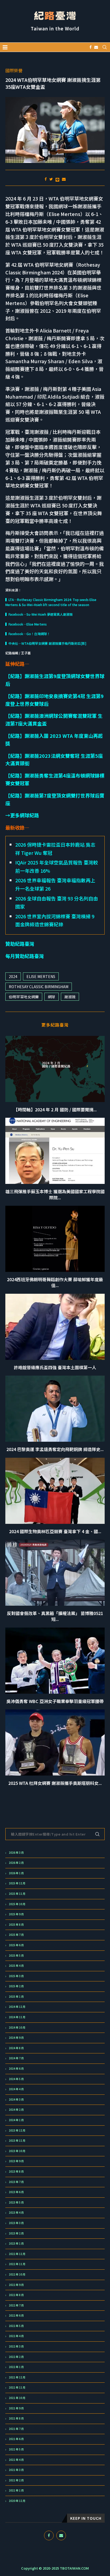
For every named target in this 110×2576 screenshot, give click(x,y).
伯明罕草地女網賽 (24, 997)
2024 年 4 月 (16, 2089)
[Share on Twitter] (51, 179)
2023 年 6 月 (16, 2192)
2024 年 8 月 (16, 2048)
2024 (13, 976)
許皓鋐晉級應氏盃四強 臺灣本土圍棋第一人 (55, 1367)
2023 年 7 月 (16, 2182)
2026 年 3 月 (16, 1853)
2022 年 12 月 (17, 2254)
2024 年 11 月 (17, 2017)
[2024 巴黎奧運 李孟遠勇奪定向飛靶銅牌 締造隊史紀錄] (55, 1409)
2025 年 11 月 (17, 1894)
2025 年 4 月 (16, 1966)
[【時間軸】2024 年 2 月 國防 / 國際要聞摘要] (55, 1069)
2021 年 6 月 (16, 2439)
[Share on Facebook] (46, 179)
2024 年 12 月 (17, 2007)
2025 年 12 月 (17, 1883)
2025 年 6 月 (16, 1945)
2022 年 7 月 (16, 2305)
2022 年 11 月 (17, 2264)
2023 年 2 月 (16, 2233)
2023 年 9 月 (16, 2161)
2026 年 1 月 (16, 1873)
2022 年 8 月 (16, 2295)
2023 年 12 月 (17, 2130)
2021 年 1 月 (16, 2490)
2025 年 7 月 (16, 1935)
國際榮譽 (14, 71)
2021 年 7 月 (16, 2429)
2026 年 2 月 (16, 1863)
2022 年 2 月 (16, 2357)
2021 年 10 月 (17, 2398)
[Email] (96, 47)
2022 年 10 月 (17, 2274)
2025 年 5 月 (16, 1956)
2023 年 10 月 (17, 2151)
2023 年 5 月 (16, 2202)
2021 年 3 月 (16, 2470)
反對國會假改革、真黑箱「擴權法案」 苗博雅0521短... (55, 1616)
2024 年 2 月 (16, 2110)
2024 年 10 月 (17, 2028)
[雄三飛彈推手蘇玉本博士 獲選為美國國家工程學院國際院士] (55, 1151)
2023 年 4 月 (16, 2213)
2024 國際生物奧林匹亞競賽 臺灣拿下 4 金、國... (55, 1531)
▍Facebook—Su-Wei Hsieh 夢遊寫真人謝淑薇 (39, 614)
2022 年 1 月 (16, 2367)
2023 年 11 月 (17, 2141)
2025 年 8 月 (16, 1925)
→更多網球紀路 (22, 815)
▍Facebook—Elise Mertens (26, 624)
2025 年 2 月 (16, 1986)
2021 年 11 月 (17, 2387)
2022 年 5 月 (16, 2326)
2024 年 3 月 (16, 2100)
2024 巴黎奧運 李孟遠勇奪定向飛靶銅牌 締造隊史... (55, 1449)
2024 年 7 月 (16, 2058)
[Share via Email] (64, 179)
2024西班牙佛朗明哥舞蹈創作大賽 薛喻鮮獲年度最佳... (55, 1282)
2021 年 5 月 (16, 2449)
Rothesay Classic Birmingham (39, 987)
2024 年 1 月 (16, 2120)
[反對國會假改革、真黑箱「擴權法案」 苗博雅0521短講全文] (55, 1573)
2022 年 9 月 (16, 2285)
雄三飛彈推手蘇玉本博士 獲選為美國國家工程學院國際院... (55, 1194)
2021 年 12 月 (17, 2377)
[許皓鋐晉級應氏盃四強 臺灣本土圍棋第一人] (55, 1327)
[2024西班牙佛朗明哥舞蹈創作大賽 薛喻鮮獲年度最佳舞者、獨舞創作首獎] (55, 1239)
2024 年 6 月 (16, 2069)
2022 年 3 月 (16, 2346)
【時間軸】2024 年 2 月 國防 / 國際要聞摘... (55, 1109)
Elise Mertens (41, 976)
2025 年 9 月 (16, 1914)
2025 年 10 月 (17, 1904)
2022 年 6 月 (16, 2315)
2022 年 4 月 (16, 2336)
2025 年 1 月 (16, 1997)
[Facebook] (91, 47)
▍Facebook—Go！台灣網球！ (28, 634)
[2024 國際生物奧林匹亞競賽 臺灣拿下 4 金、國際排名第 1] (55, 1491)
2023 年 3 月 (16, 2223)
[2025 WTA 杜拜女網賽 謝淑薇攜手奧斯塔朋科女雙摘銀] (55, 1742)
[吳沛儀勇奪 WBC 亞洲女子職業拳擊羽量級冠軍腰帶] (55, 1661)
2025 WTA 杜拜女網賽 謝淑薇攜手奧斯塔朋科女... (55, 1783)
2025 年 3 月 (16, 1976)
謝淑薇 (70, 997)
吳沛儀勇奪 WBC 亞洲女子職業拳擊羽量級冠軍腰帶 (55, 1701)
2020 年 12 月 (17, 2501)
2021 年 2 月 (16, 2480)
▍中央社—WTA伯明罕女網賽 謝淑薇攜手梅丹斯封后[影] (46, 643)
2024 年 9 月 (16, 2038)
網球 (52, 997)
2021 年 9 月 (16, 2408)
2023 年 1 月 (16, 2244)
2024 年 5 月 (16, 2079)
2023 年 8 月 (16, 2172)
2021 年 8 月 (16, 2418)
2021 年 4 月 (16, 2460)
